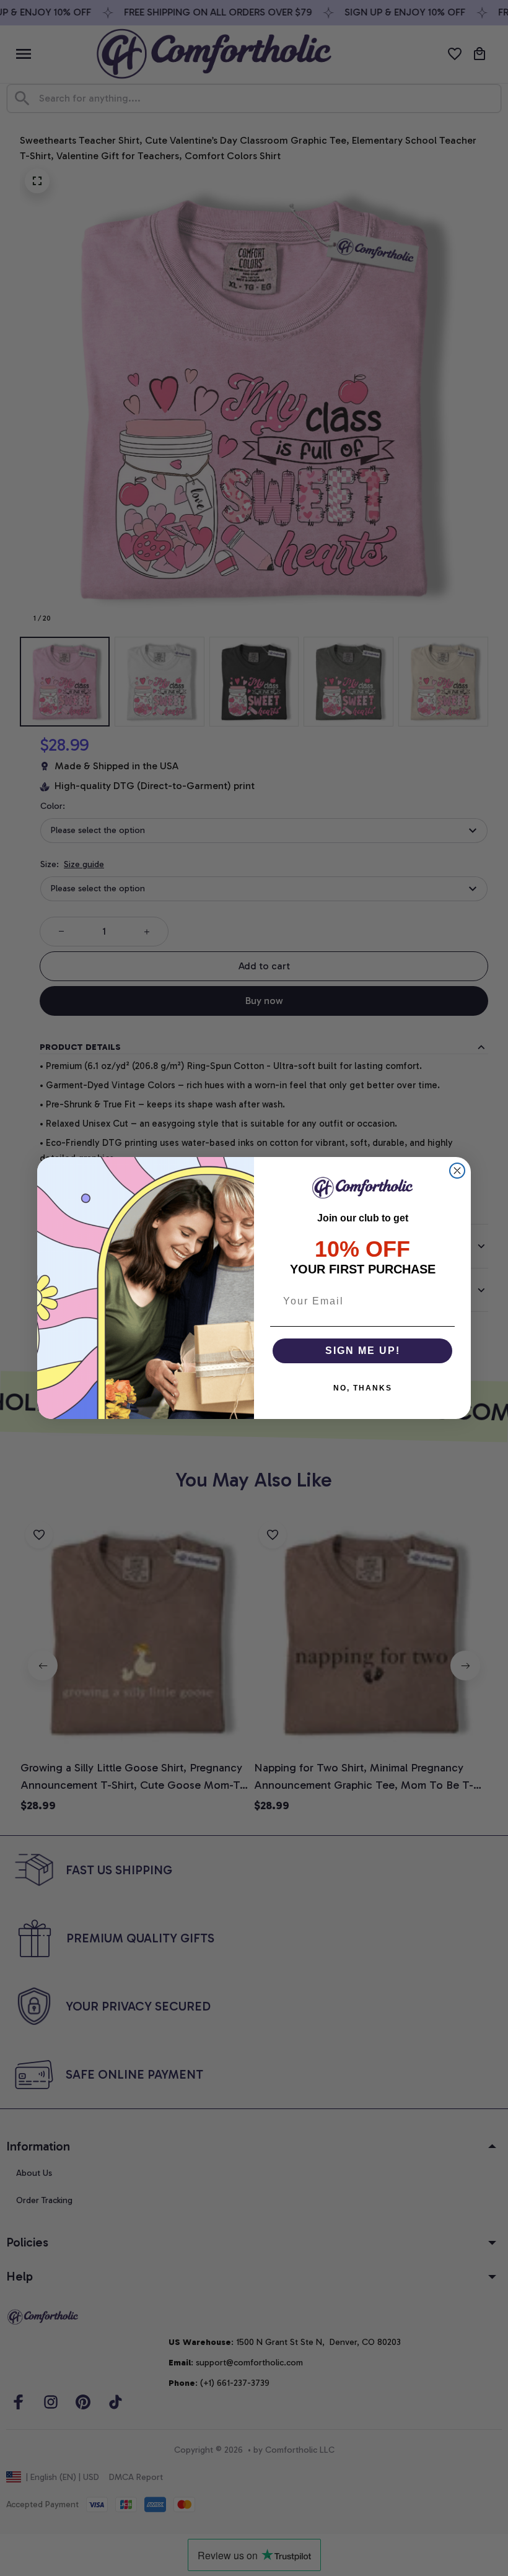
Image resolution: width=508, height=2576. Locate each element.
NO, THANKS (363, 1388)
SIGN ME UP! (363, 1351)
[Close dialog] (457, 1171)
